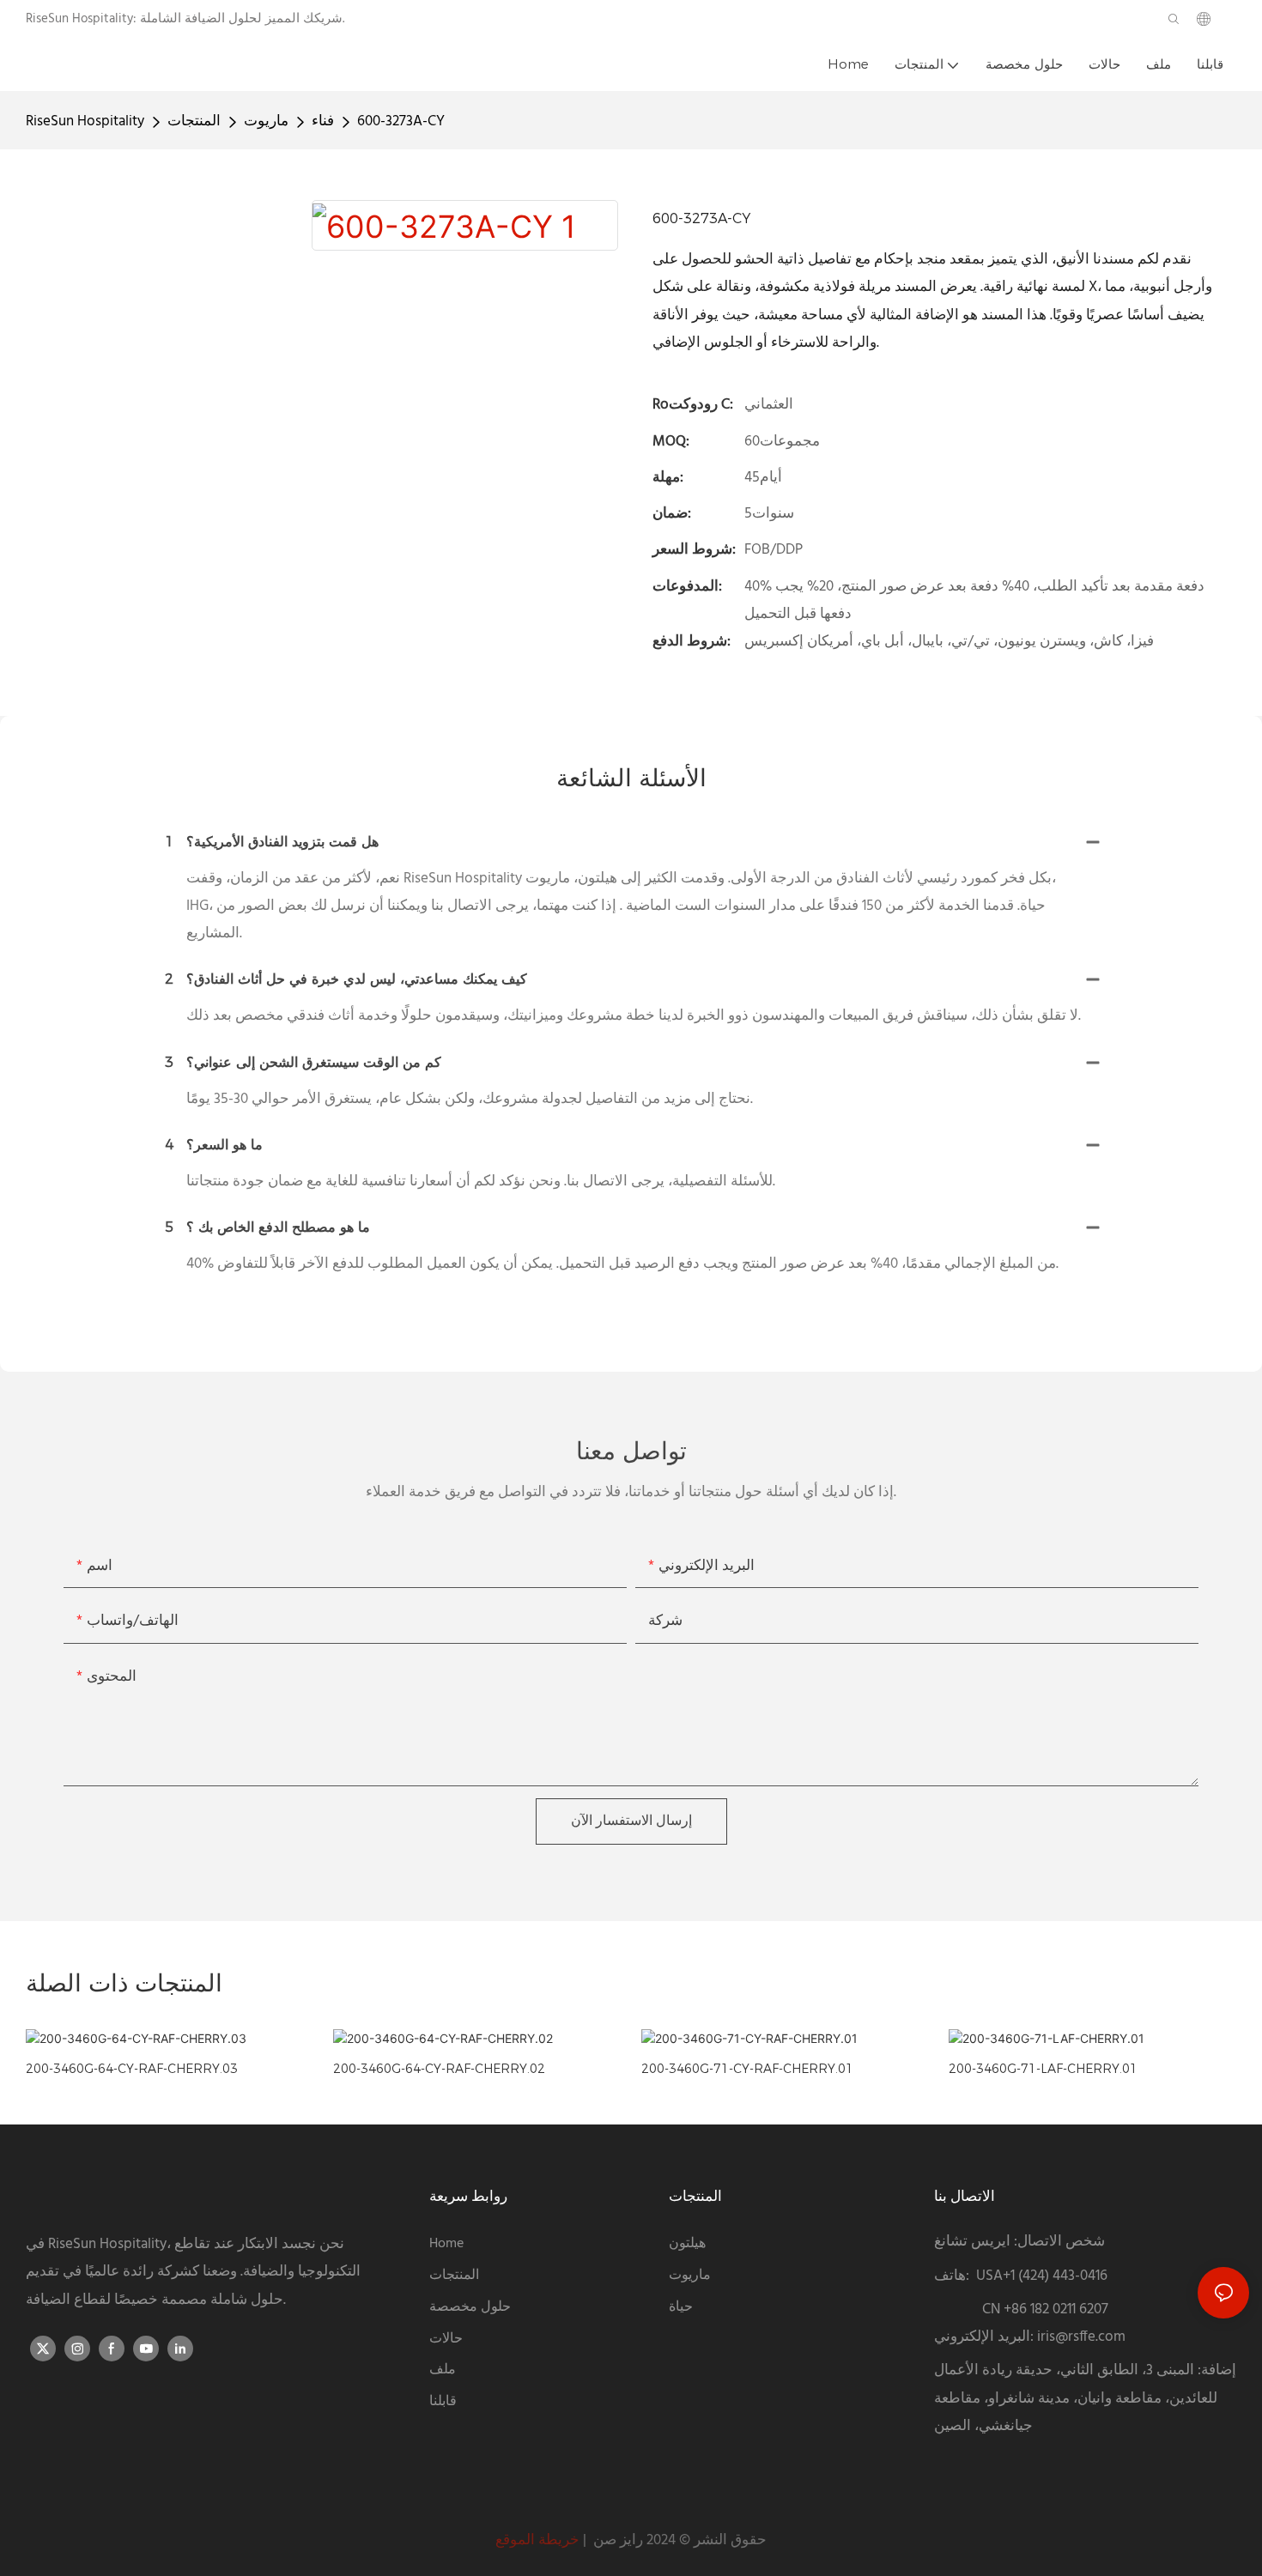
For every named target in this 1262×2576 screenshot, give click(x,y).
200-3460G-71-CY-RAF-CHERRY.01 (747, 2069)
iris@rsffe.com (1081, 2337)
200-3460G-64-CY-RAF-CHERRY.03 (132, 2069)
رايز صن (616, 2540)
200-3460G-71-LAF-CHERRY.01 (1043, 2069)
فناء (323, 121)
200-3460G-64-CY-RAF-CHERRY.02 (439, 2069)
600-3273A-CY (401, 121)
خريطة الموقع (537, 2540)
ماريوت (266, 121)
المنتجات (194, 121)
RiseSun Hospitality (85, 121)
